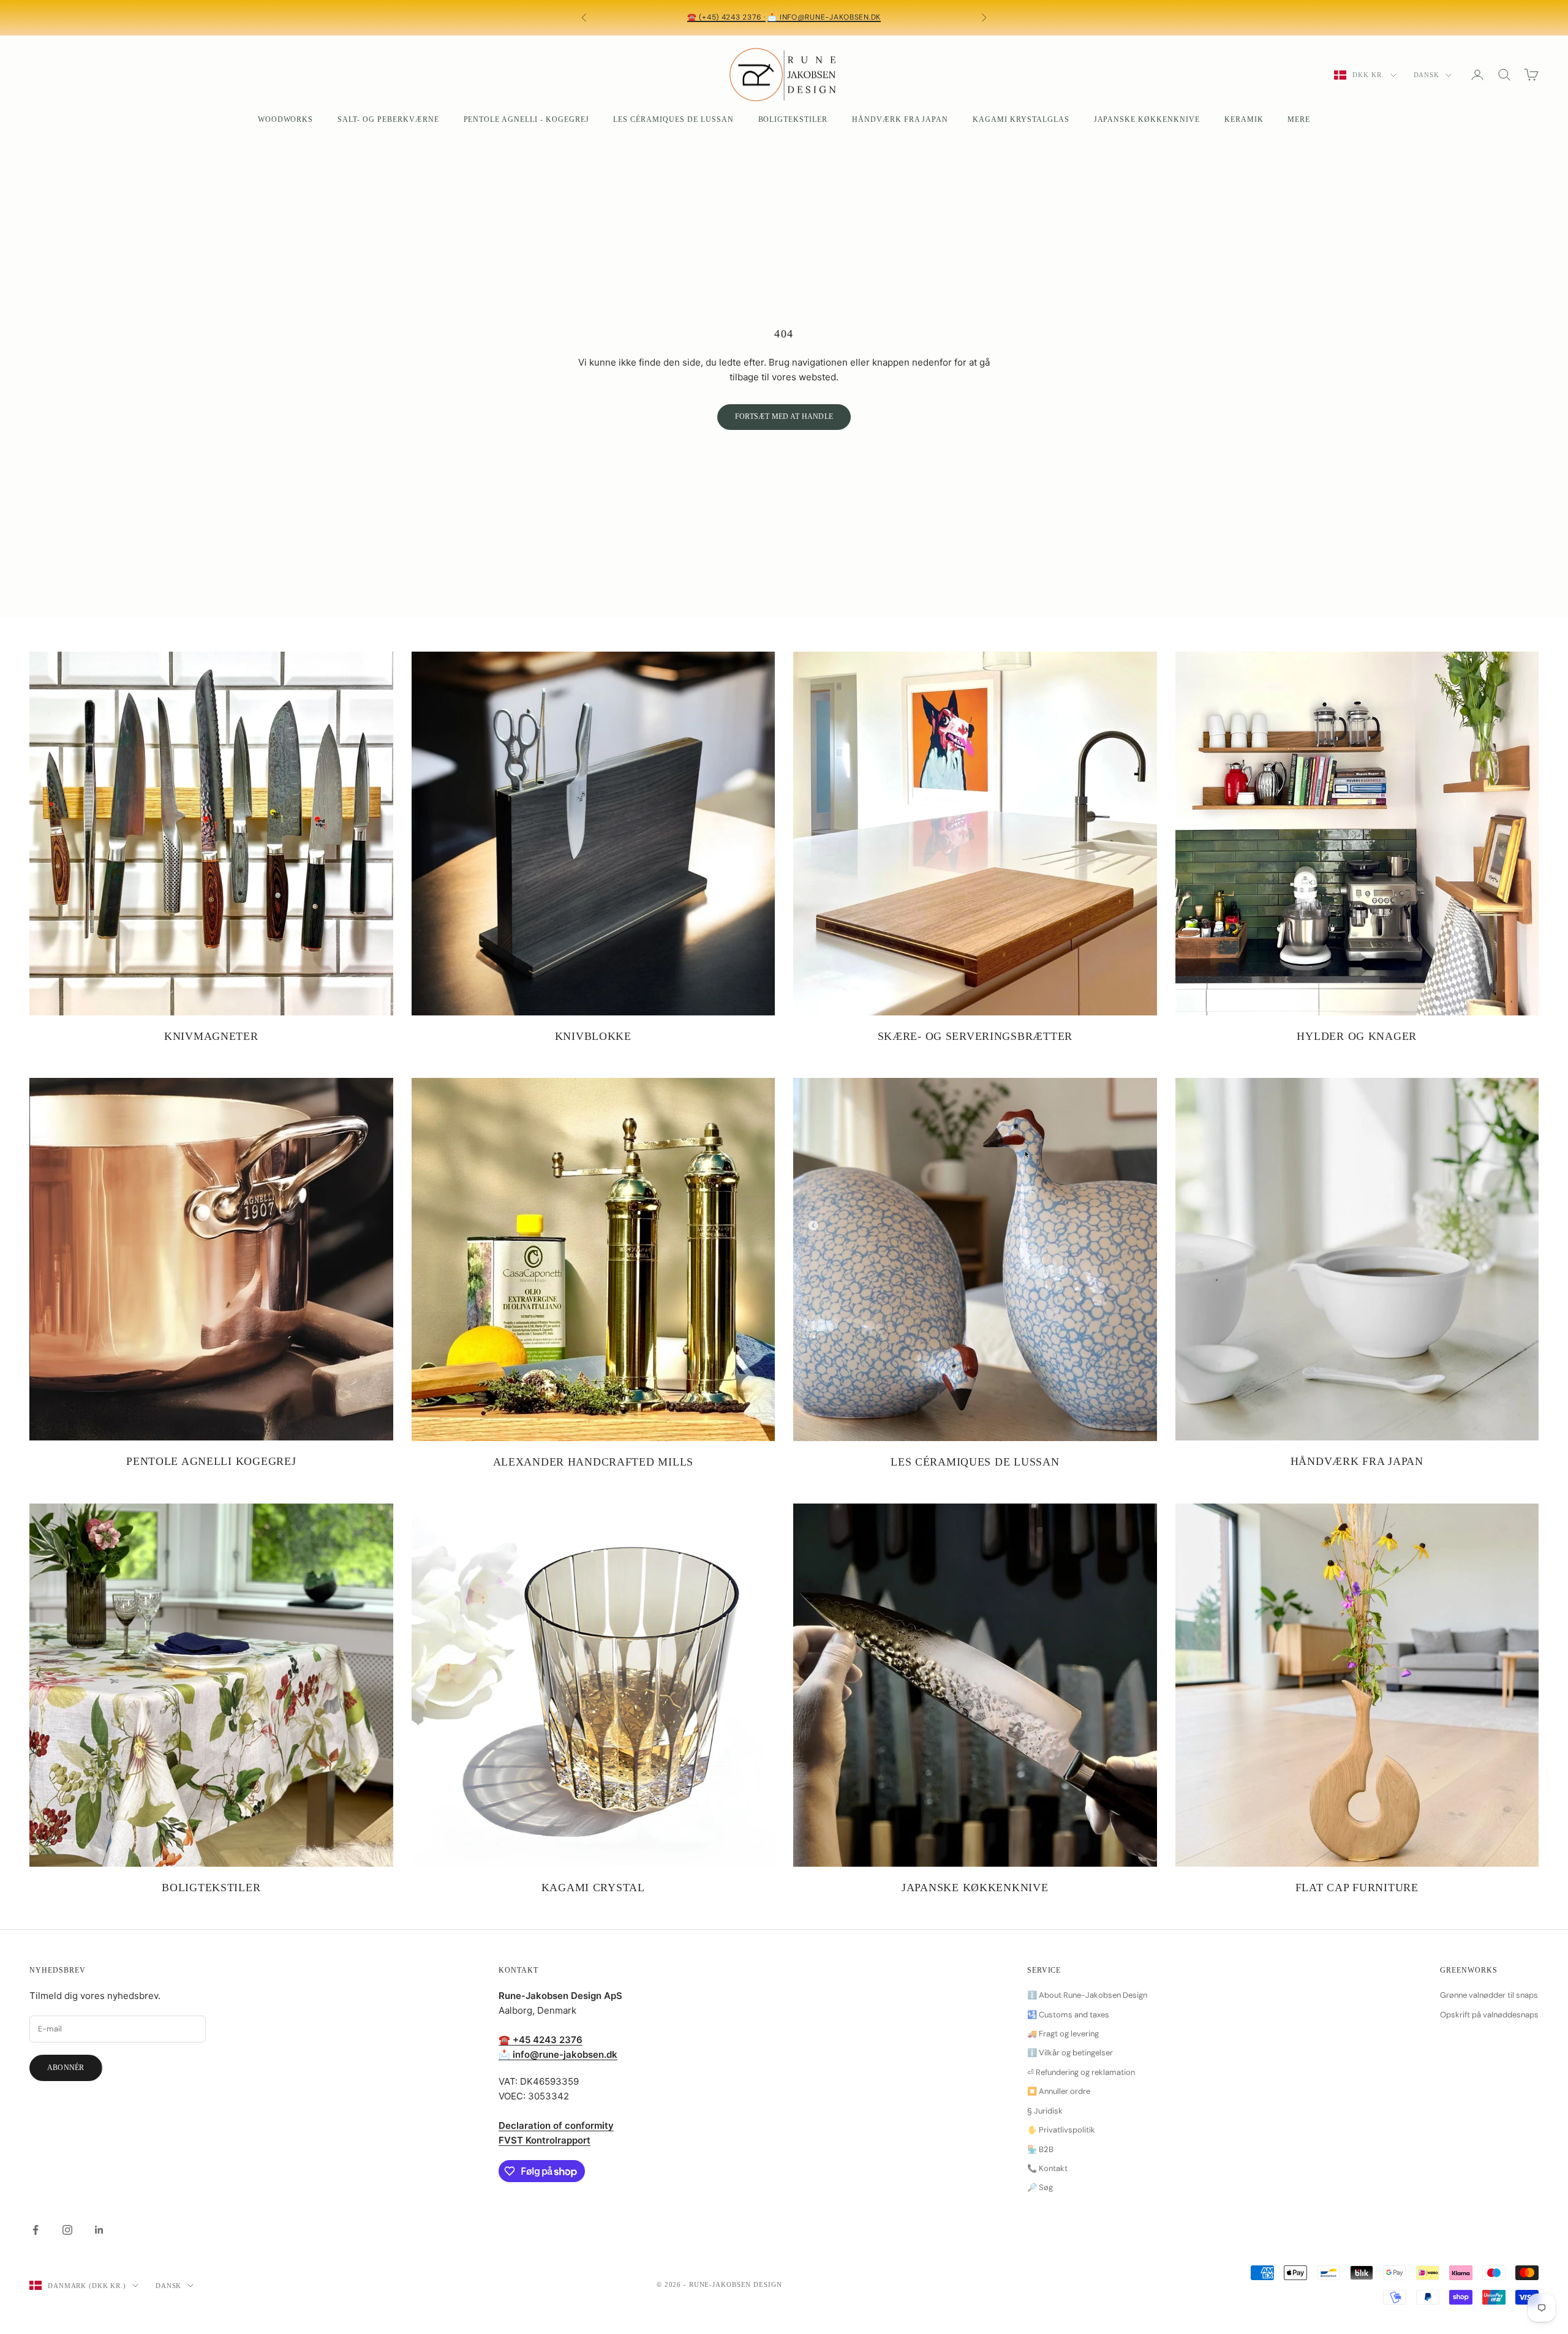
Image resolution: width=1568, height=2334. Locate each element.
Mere (1299, 119)
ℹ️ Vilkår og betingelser (1070, 2053)
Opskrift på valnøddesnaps (1489, 2015)
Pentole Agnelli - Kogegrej (526, 119)
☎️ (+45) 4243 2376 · (726, 17)
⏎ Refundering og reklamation (1081, 2072)
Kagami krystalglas (1021, 119)
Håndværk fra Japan (900, 119)
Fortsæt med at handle (784, 416)
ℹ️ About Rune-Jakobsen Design (1087, 1995)
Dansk (1427, 75)
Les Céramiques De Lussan (673, 119)
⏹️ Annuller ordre (1059, 2091)
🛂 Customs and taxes (1068, 2015)
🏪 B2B (1040, 2149)
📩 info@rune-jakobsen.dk (824, 17)
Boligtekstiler (793, 119)
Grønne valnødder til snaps (1489, 1995)
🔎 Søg (1040, 2187)
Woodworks (286, 119)
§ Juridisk (1045, 2111)
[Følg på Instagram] (67, 2230)
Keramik (1244, 119)
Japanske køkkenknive (1147, 119)
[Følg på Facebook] (36, 2230)
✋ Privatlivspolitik (1061, 2130)
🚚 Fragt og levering (1063, 2034)
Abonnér (66, 2068)
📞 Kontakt (1047, 2168)
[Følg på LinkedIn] (99, 2230)
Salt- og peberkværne (388, 119)
